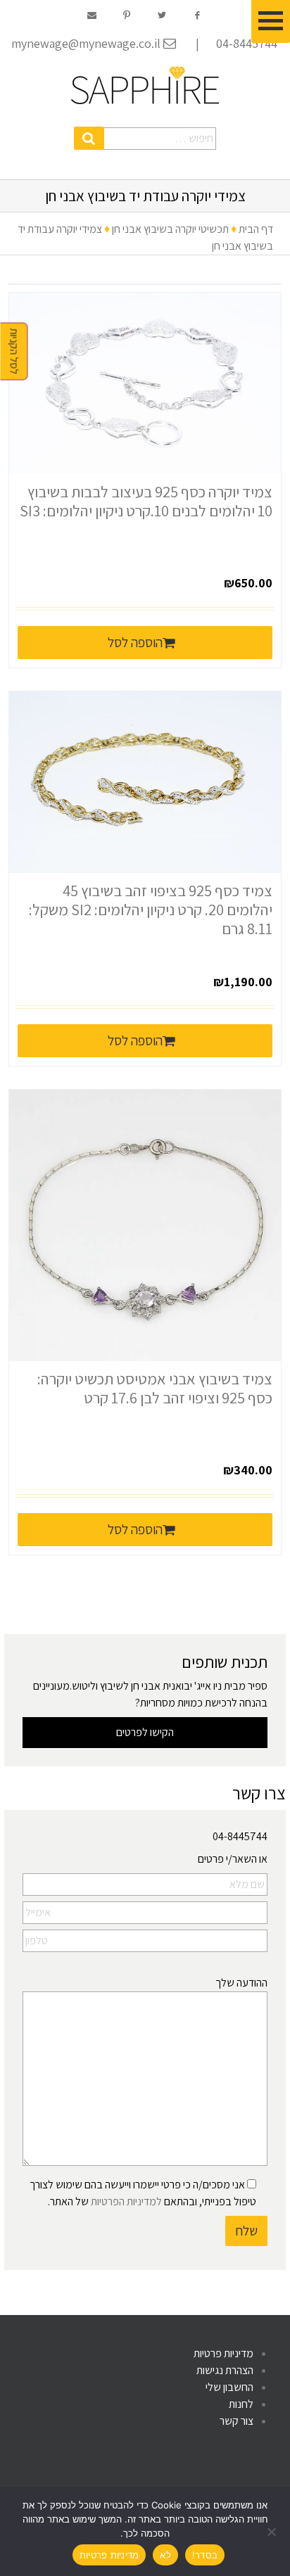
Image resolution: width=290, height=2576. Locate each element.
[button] (89, 138)
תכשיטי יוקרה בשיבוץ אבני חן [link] (170, 229)
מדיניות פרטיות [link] (223, 2353)
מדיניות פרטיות (109, 2555)
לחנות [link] (241, 2404)
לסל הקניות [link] (14, 352)
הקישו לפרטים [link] (145, 1732)
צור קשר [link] (237, 2421)
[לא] (272, 2532)
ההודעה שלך (241, 1983)
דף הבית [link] (256, 229)
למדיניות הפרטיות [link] (126, 2201)
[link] (145, 85)
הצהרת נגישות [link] (225, 2370)
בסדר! (205, 2555)
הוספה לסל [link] (135, 642)
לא (165, 2555)
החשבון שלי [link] (229, 2387)
